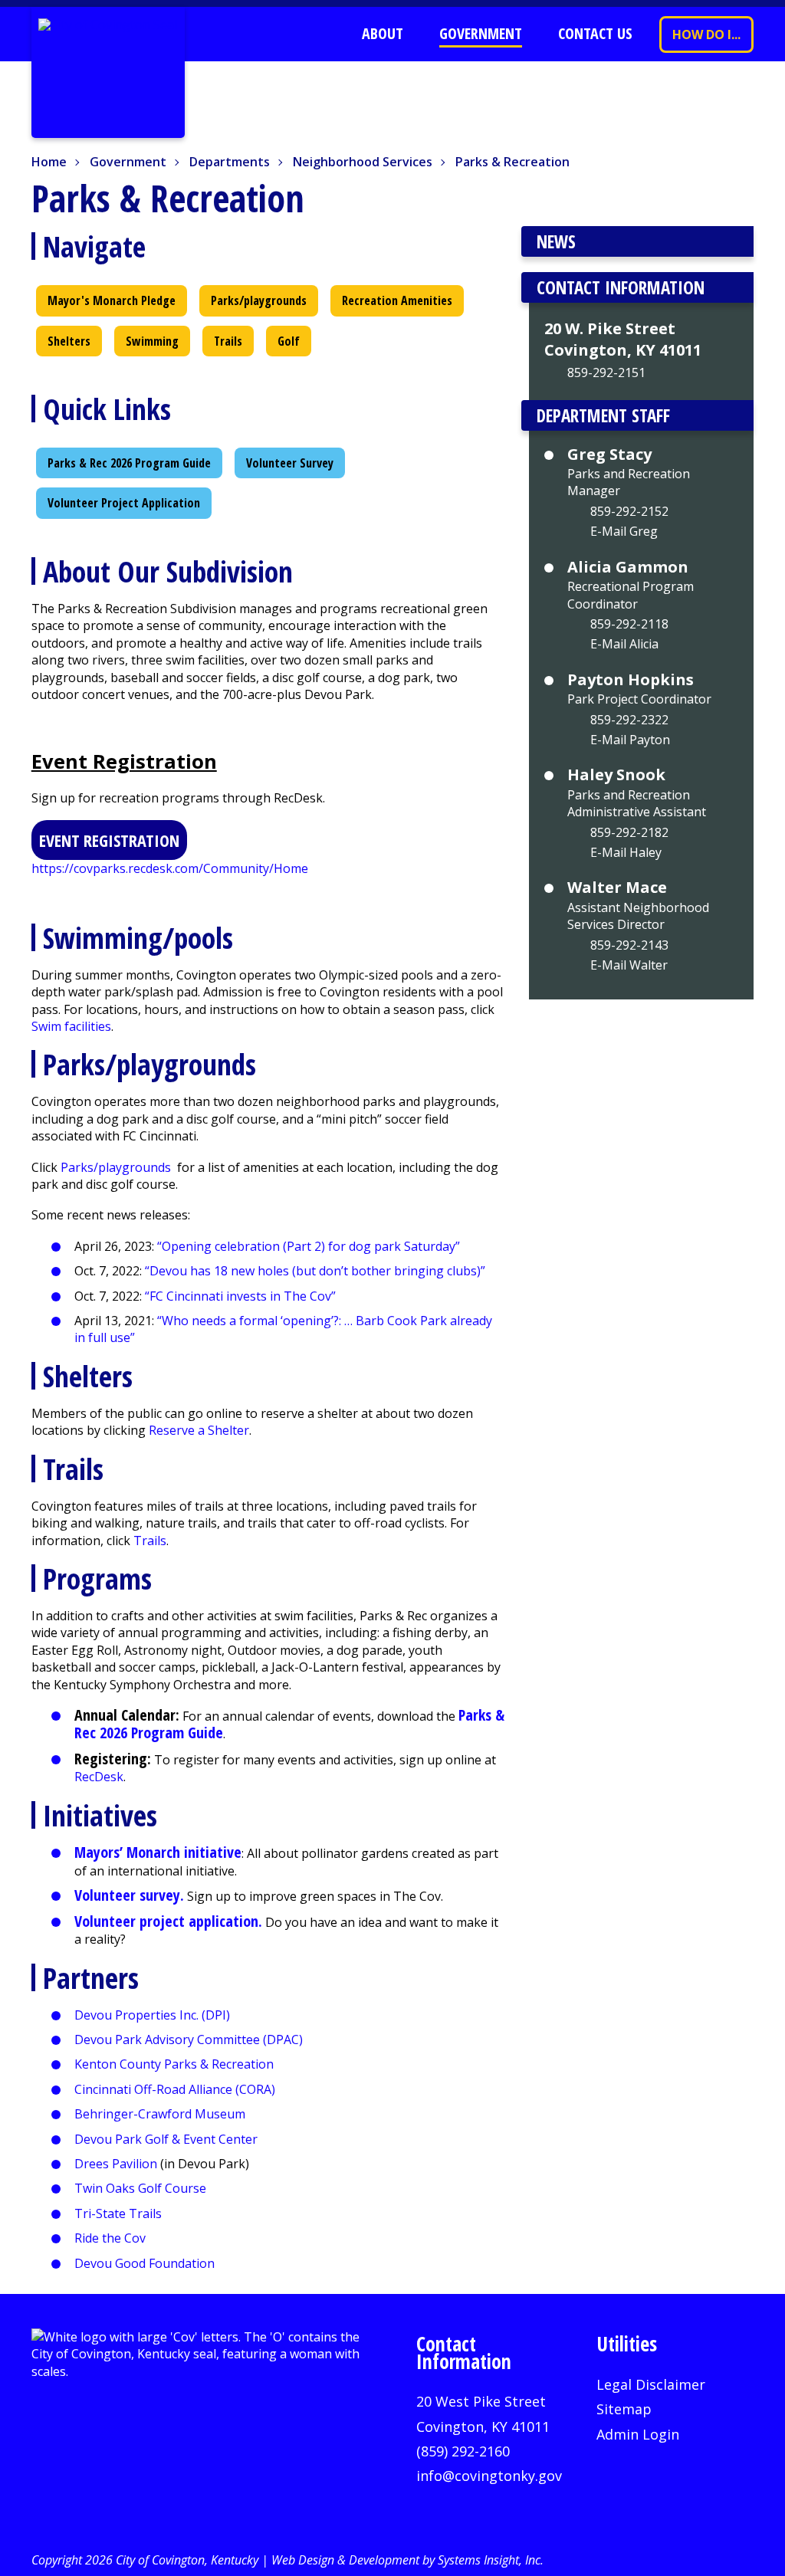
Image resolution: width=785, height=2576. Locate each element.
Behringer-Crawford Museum (160, 2114)
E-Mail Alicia (624, 644)
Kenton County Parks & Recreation (174, 2064)
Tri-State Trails (118, 2213)
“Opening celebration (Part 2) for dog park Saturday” (309, 1246)
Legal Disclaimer (651, 2384)
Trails (228, 341)
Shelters (69, 341)
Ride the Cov (110, 2238)
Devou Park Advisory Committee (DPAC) (189, 2039)
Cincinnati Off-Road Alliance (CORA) (175, 2089)
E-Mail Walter (629, 965)
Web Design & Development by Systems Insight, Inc (406, 2560)
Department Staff (603, 415)
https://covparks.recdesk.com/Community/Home (170, 868)
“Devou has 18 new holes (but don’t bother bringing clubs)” (317, 1271)
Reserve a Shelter (199, 1430)
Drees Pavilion (116, 2164)
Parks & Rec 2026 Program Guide (129, 463)
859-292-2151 (606, 372)
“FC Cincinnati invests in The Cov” (240, 1296)
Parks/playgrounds (259, 300)
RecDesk (99, 1777)
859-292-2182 (629, 832)
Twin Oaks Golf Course (140, 2188)
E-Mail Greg (624, 531)
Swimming (152, 341)
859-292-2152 (629, 511)
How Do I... (706, 34)
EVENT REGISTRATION (109, 840)
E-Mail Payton (630, 740)
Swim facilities (71, 1026)
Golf (289, 341)
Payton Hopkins (631, 680)
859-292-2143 (629, 945)
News (556, 241)
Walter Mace (617, 888)
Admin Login (638, 2434)
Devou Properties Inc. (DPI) (152, 2015)
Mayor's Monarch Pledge (112, 300)
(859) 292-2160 (463, 2451)
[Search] (310, 34)
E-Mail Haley (626, 852)
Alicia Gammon (628, 567)
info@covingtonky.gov (489, 2476)
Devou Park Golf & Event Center (166, 2139)
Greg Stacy (609, 454)
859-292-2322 (629, 720)
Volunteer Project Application (124, 503)
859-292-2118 (629, 624)
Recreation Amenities (397, 300)
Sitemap (624, 2409)
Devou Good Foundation (145, 2263)
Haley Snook (616, 775)
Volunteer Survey (290, 463)
